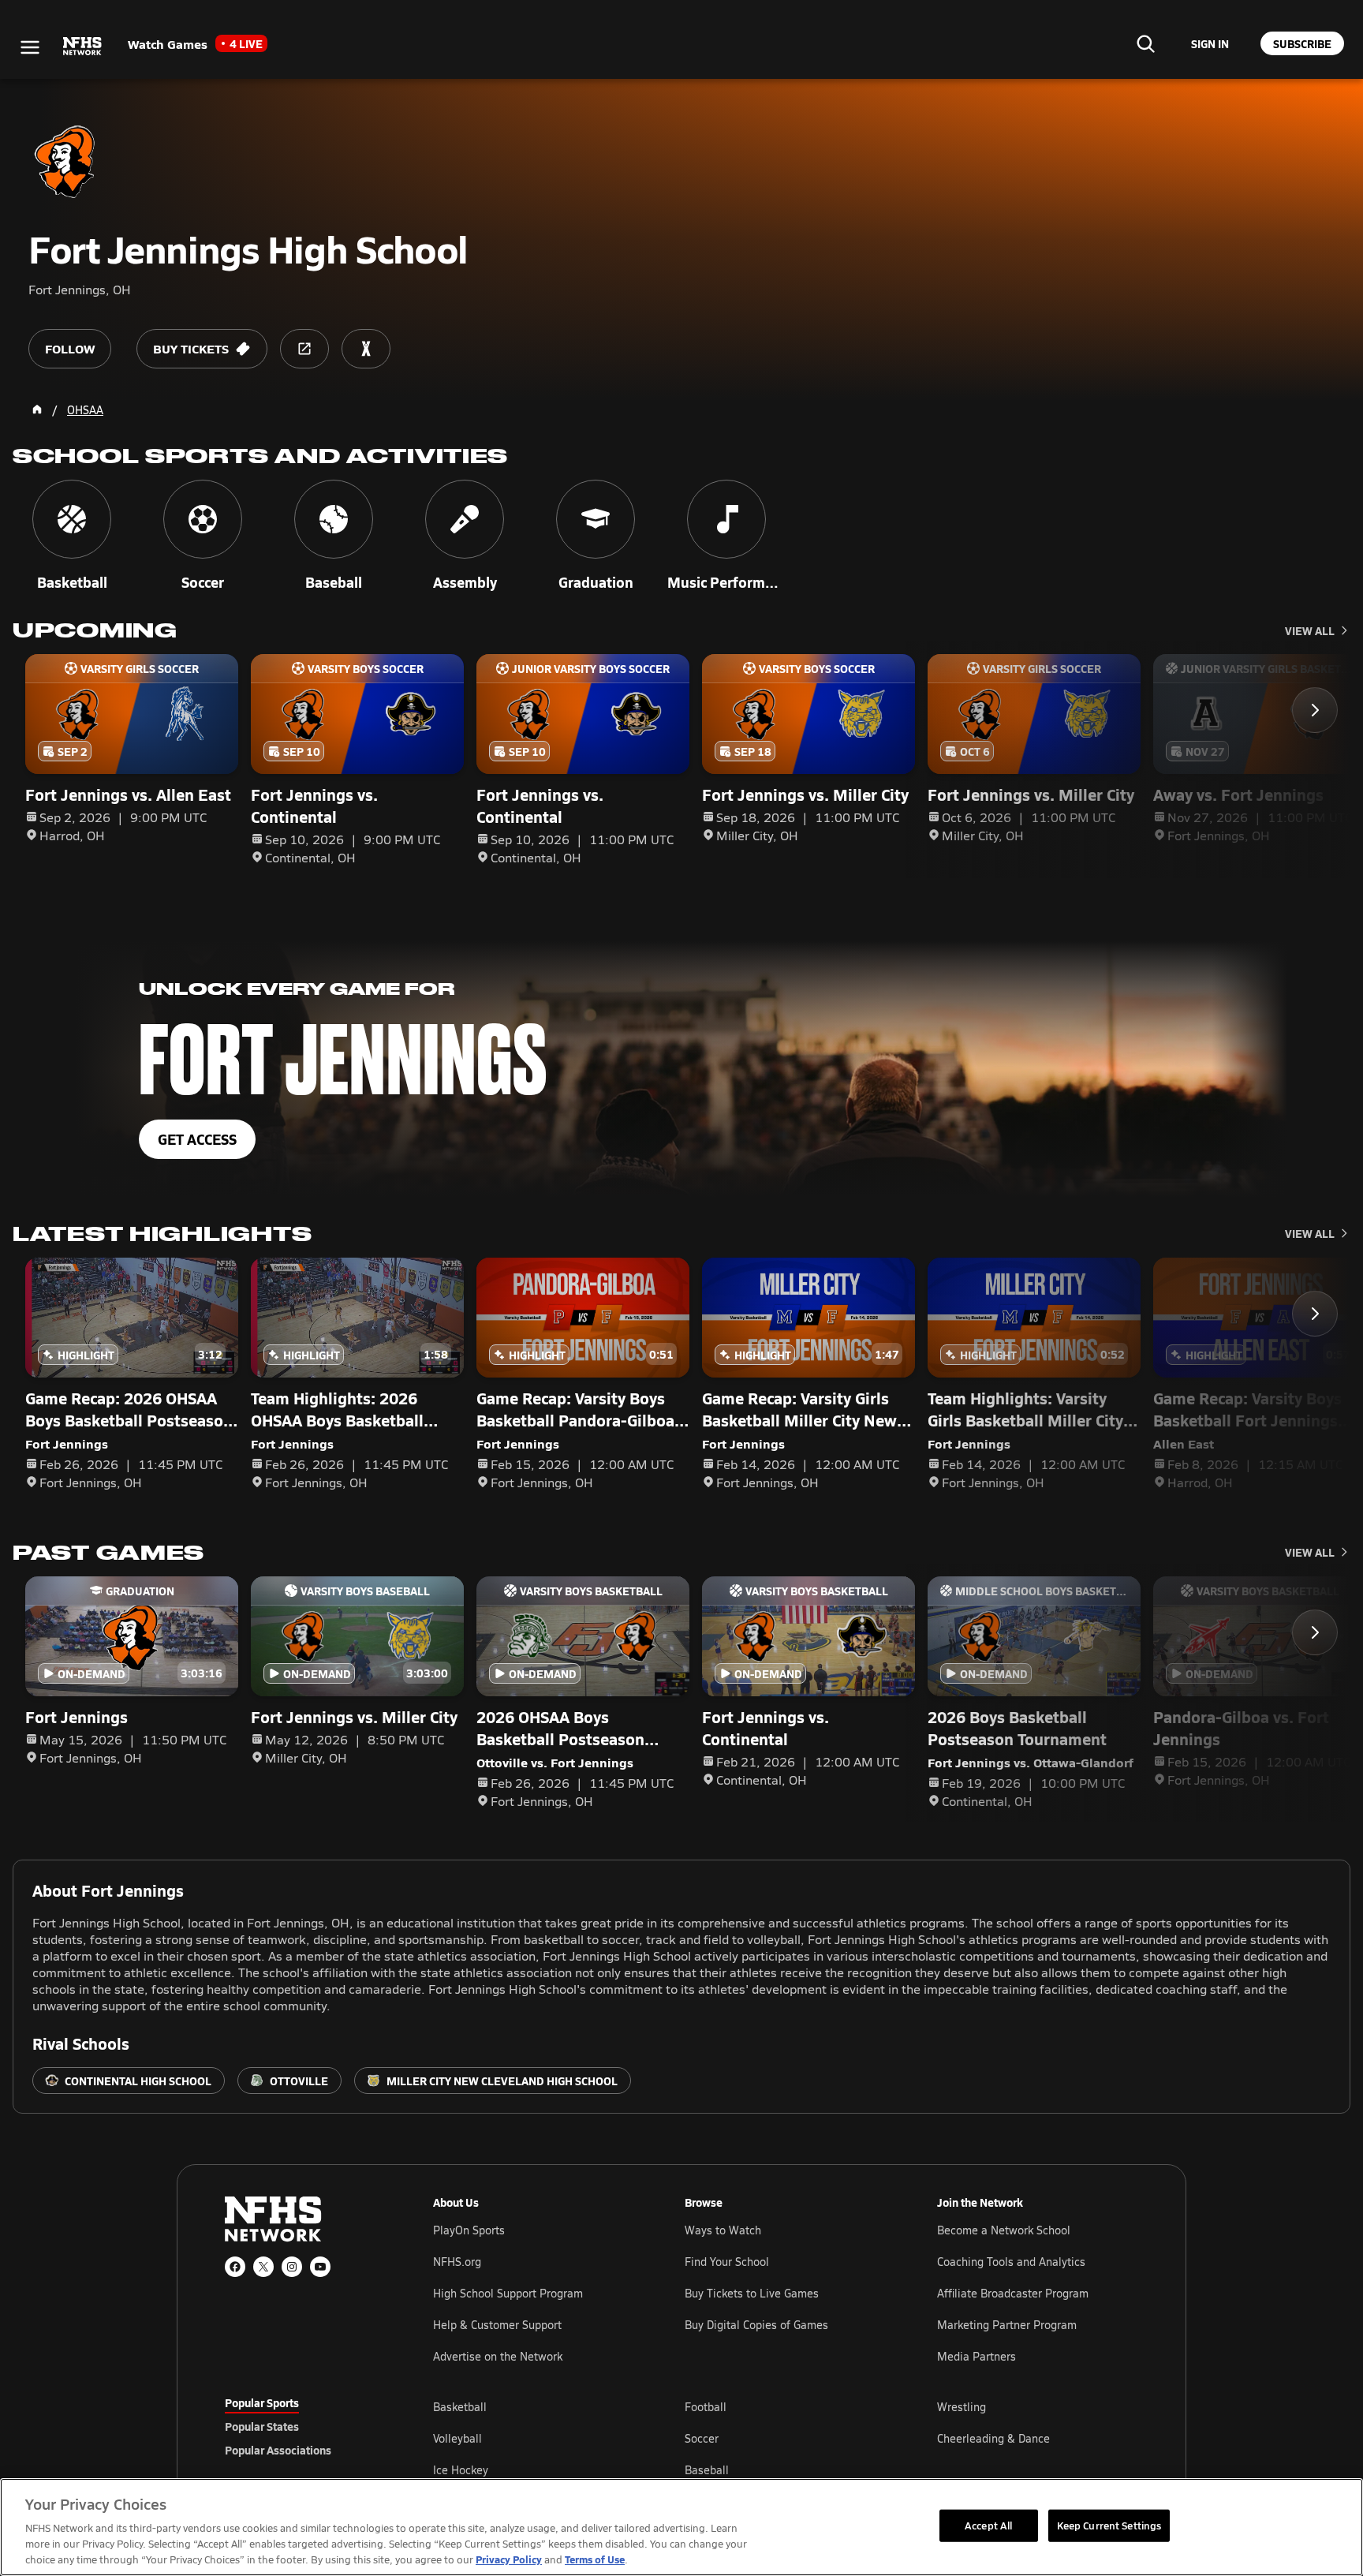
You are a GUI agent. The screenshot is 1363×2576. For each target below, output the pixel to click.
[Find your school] (1145, 43)
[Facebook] (235, 2267)
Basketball (460, 2407)
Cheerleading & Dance (993, 2438)
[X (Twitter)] (263, 2267)
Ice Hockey (461, 2470)
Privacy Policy (509, 2559)
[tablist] (304, 2426)
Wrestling (962, 2407)
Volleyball (457, 2438)
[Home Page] (37, 409)
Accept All (988, 2525)
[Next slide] (1315, 710)
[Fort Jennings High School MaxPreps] (366, 349)
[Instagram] (292, 2267)
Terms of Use (595, 2559)
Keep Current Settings (1109, 2525)
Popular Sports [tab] (262, 2402)
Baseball (707, 2470)
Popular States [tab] (262, 2426)
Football (706, 2407)
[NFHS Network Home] (83, 47)
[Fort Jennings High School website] (304, 349)
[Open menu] (30, 47)
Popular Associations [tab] (278, 2450)
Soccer (702, 2438)
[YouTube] (320, 2267)
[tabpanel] (786, 2438)
